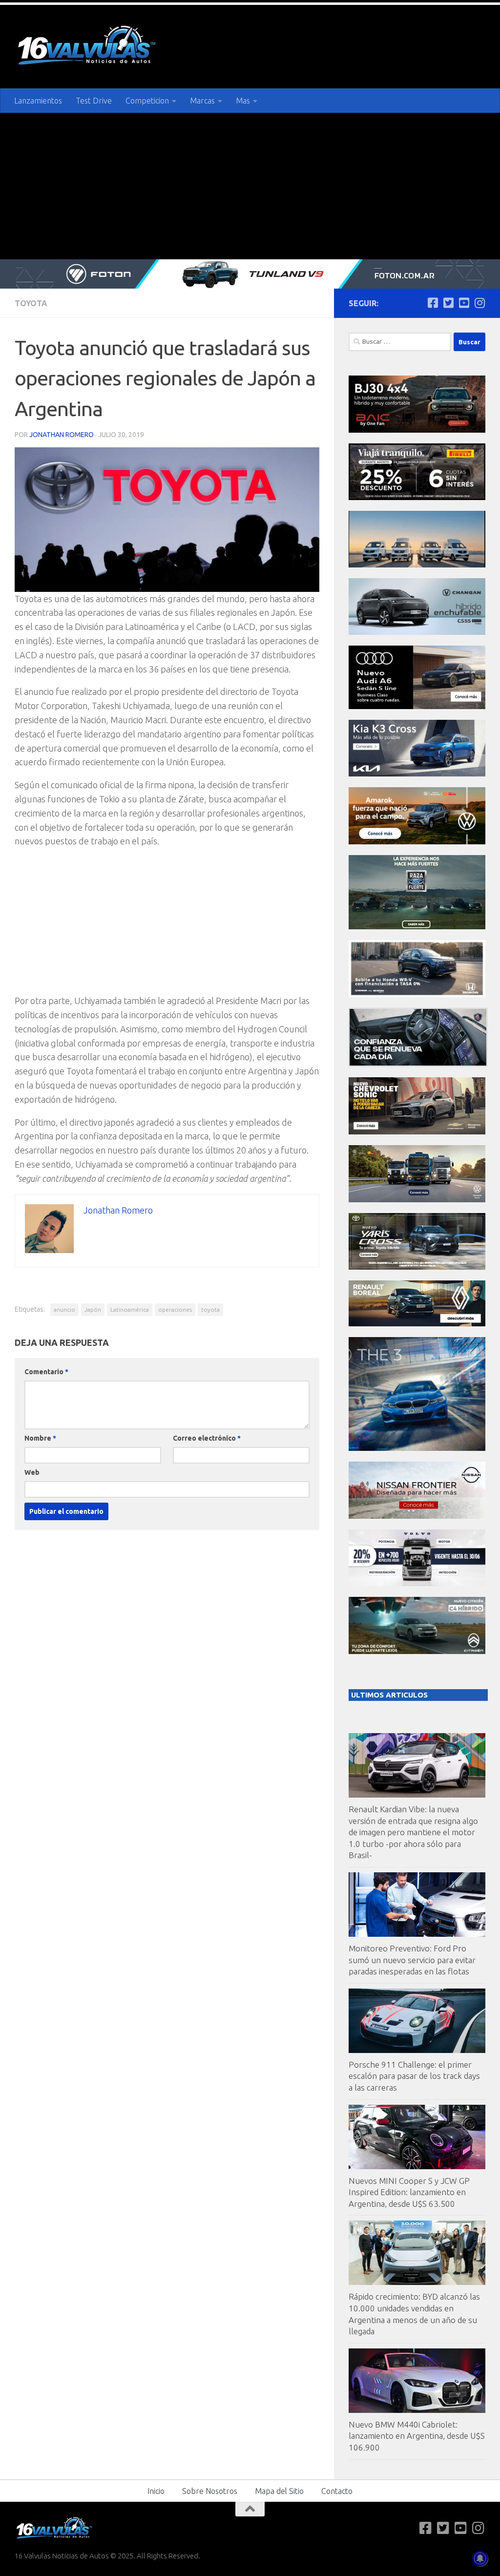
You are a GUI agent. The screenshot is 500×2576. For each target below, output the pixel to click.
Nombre (40, 1438)
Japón (93, 1309)
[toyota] (417, 1267)
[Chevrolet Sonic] (417, 1132)
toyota (210, 1309)
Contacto (337, 2491)
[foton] (250, 274)
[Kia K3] (417, 774)
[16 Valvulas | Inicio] (88, 47)
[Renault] (417, 1324)
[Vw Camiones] (417, 1200)
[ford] (417, 927)
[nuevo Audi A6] (417, 706)
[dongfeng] (417, 565)
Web (32, 1472)
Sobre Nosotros (210, 2491)
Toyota (31, 303)
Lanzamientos (38, 101)
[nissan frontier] (417, 1516)
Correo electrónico (207, 1438)
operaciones (175, 1309)
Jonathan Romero (62, 435)
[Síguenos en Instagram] (479, 303)
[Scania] (418, 1064)
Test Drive (94, 101)
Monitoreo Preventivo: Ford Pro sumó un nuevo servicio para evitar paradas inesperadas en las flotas (412, 1960)
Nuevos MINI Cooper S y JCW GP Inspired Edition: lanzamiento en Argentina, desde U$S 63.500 (409, 2192)
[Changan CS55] (417, 632)
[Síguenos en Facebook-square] (433, 303)
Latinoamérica (130, 1309)
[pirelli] (417, 497)
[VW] (417, 842)
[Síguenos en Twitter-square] (448, 303)
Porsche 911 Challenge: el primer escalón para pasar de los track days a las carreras (414, 2076)
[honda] (417, 995)
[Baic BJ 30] (417, 430)
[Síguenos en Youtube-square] (464, 303)
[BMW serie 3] (417, 1448)
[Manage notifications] (480, 2558)
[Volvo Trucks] (417, 1583)
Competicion (147, 101)
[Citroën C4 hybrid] (417, 1651)
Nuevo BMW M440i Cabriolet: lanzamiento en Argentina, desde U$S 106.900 (417, 2436)
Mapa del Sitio (279, 2491)
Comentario (46, 1372)
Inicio (156, 2491)
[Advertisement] (250, 186)
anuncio (64, 1309)
